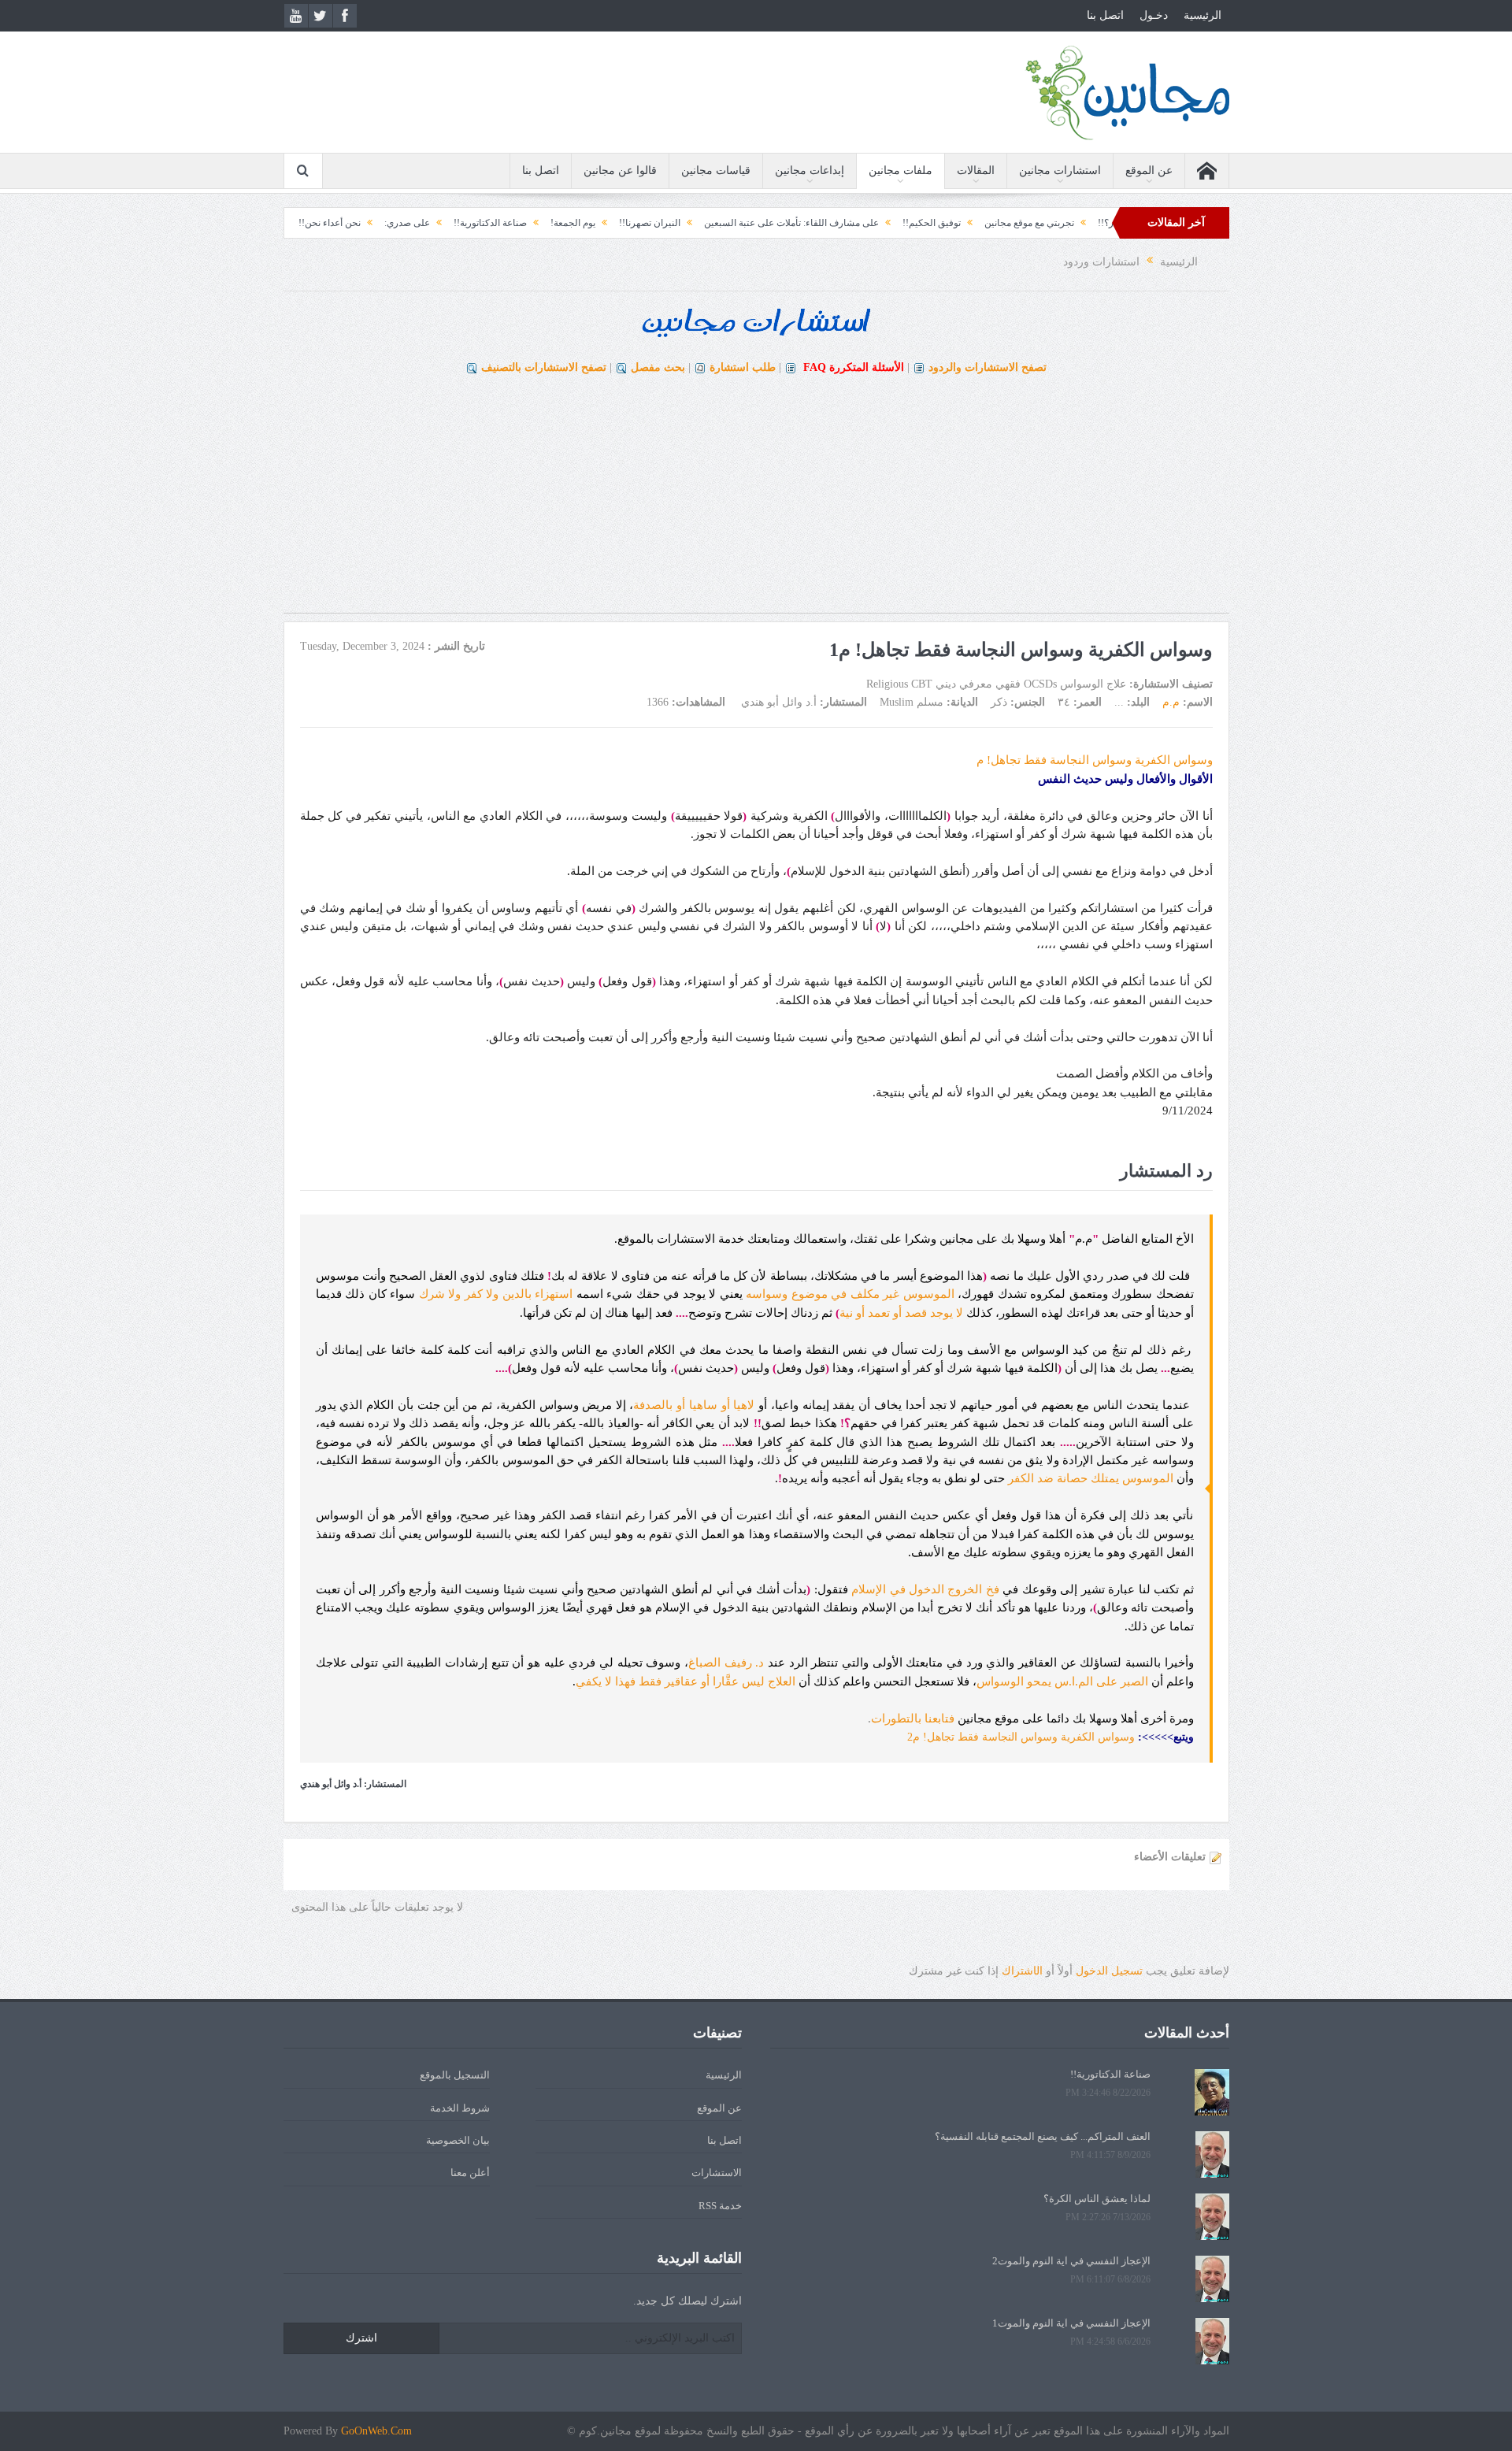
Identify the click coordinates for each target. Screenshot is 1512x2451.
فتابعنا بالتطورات (913, 1719)
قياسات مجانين (716, 171)
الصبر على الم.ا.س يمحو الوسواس (1062, 1682)
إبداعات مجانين (810, 171)
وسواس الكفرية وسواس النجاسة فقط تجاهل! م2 (1023, 1737)
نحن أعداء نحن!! (403, 223)
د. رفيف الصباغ (726, 1663)
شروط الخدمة (460, 2108)
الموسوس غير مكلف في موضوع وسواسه (850, 1294)
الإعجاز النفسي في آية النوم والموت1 (1071, 2323)
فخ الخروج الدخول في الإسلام (925, 1589)
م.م (1171, 702)
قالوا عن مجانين (620, 171)
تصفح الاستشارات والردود (988, 367)
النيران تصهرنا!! (723, 223)
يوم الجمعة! (646, 223)
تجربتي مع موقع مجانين (1102, 223)
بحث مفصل (658, 367)
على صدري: (480, 223)
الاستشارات (717, 2173)
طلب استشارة (743, 367)
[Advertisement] (756, 502)
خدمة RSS (720, 2206)
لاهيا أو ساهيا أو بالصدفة (694, 1405)
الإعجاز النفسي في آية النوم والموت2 (1071, 2261)
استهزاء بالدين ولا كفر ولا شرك (496, 1294)
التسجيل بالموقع (455, 2075)
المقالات (976, 171)
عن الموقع (1149, 171)
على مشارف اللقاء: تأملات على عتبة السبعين (865, 223)
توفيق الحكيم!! (1005, 223)
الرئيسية (1203, 15)
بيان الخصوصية (458, 2140)
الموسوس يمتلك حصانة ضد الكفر (1091, 1478)
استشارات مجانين (1060, 171)
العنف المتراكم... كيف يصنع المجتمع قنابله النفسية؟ (1043, 2136)
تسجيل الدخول (1109, 1971)
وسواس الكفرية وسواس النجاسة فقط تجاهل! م (1095, 760)
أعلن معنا (470, 2173)
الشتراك (1022, 1971)
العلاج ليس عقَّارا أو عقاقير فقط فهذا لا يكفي (686, 1682)
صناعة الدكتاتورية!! (563, 223)
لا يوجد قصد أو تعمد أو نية (901, 1313)
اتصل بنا (1105, 15)
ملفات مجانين (901, 171)
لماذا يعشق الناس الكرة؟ (1097, 2199)
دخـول (1154, 15)
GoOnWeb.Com (376, 2431)
